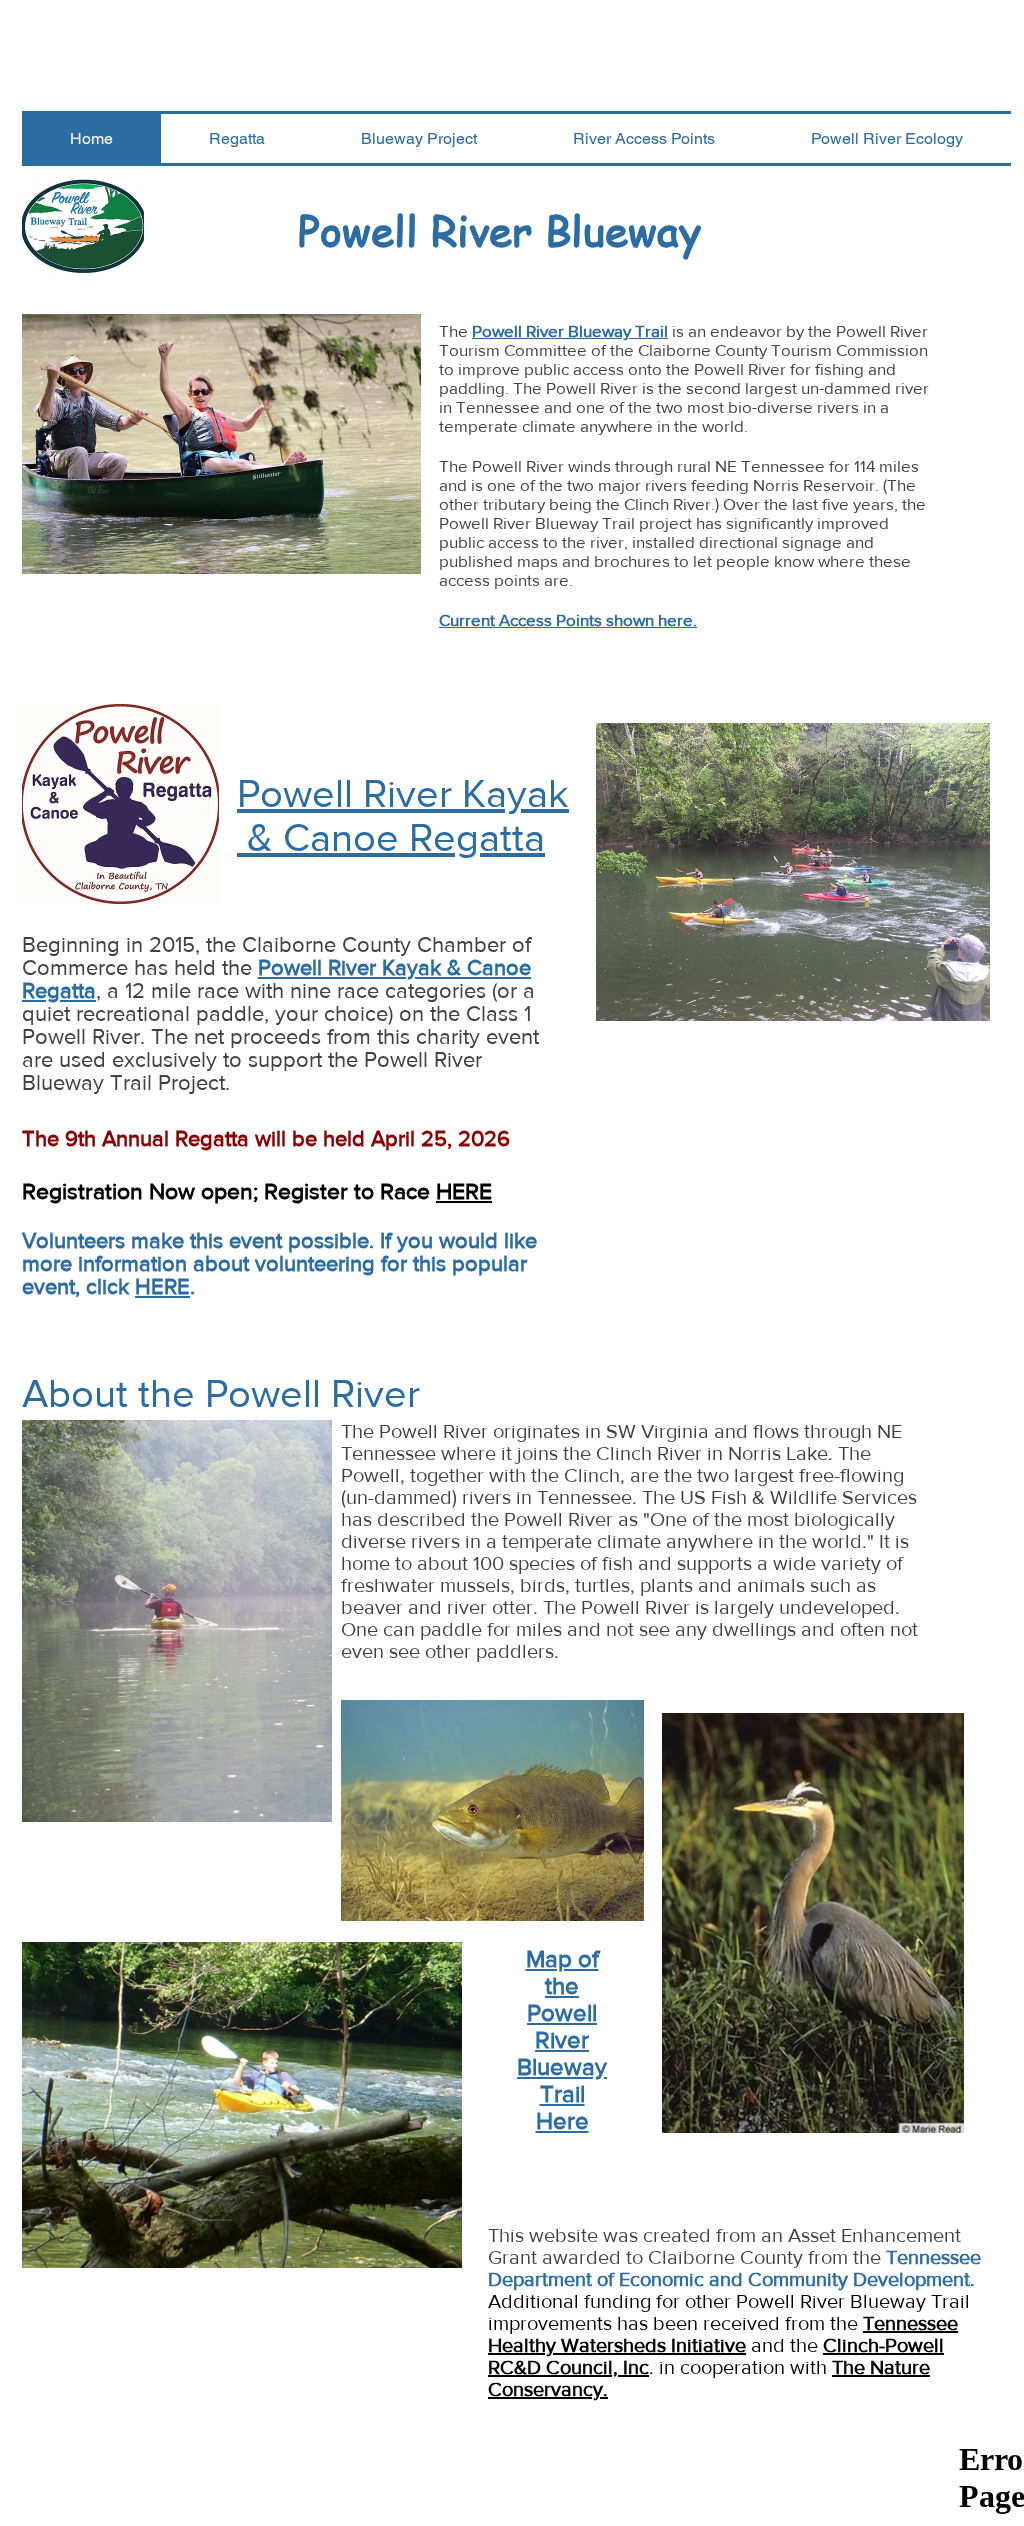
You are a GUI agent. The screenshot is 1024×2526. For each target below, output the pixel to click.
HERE (464, 1191)
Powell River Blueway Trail (570, 330)
